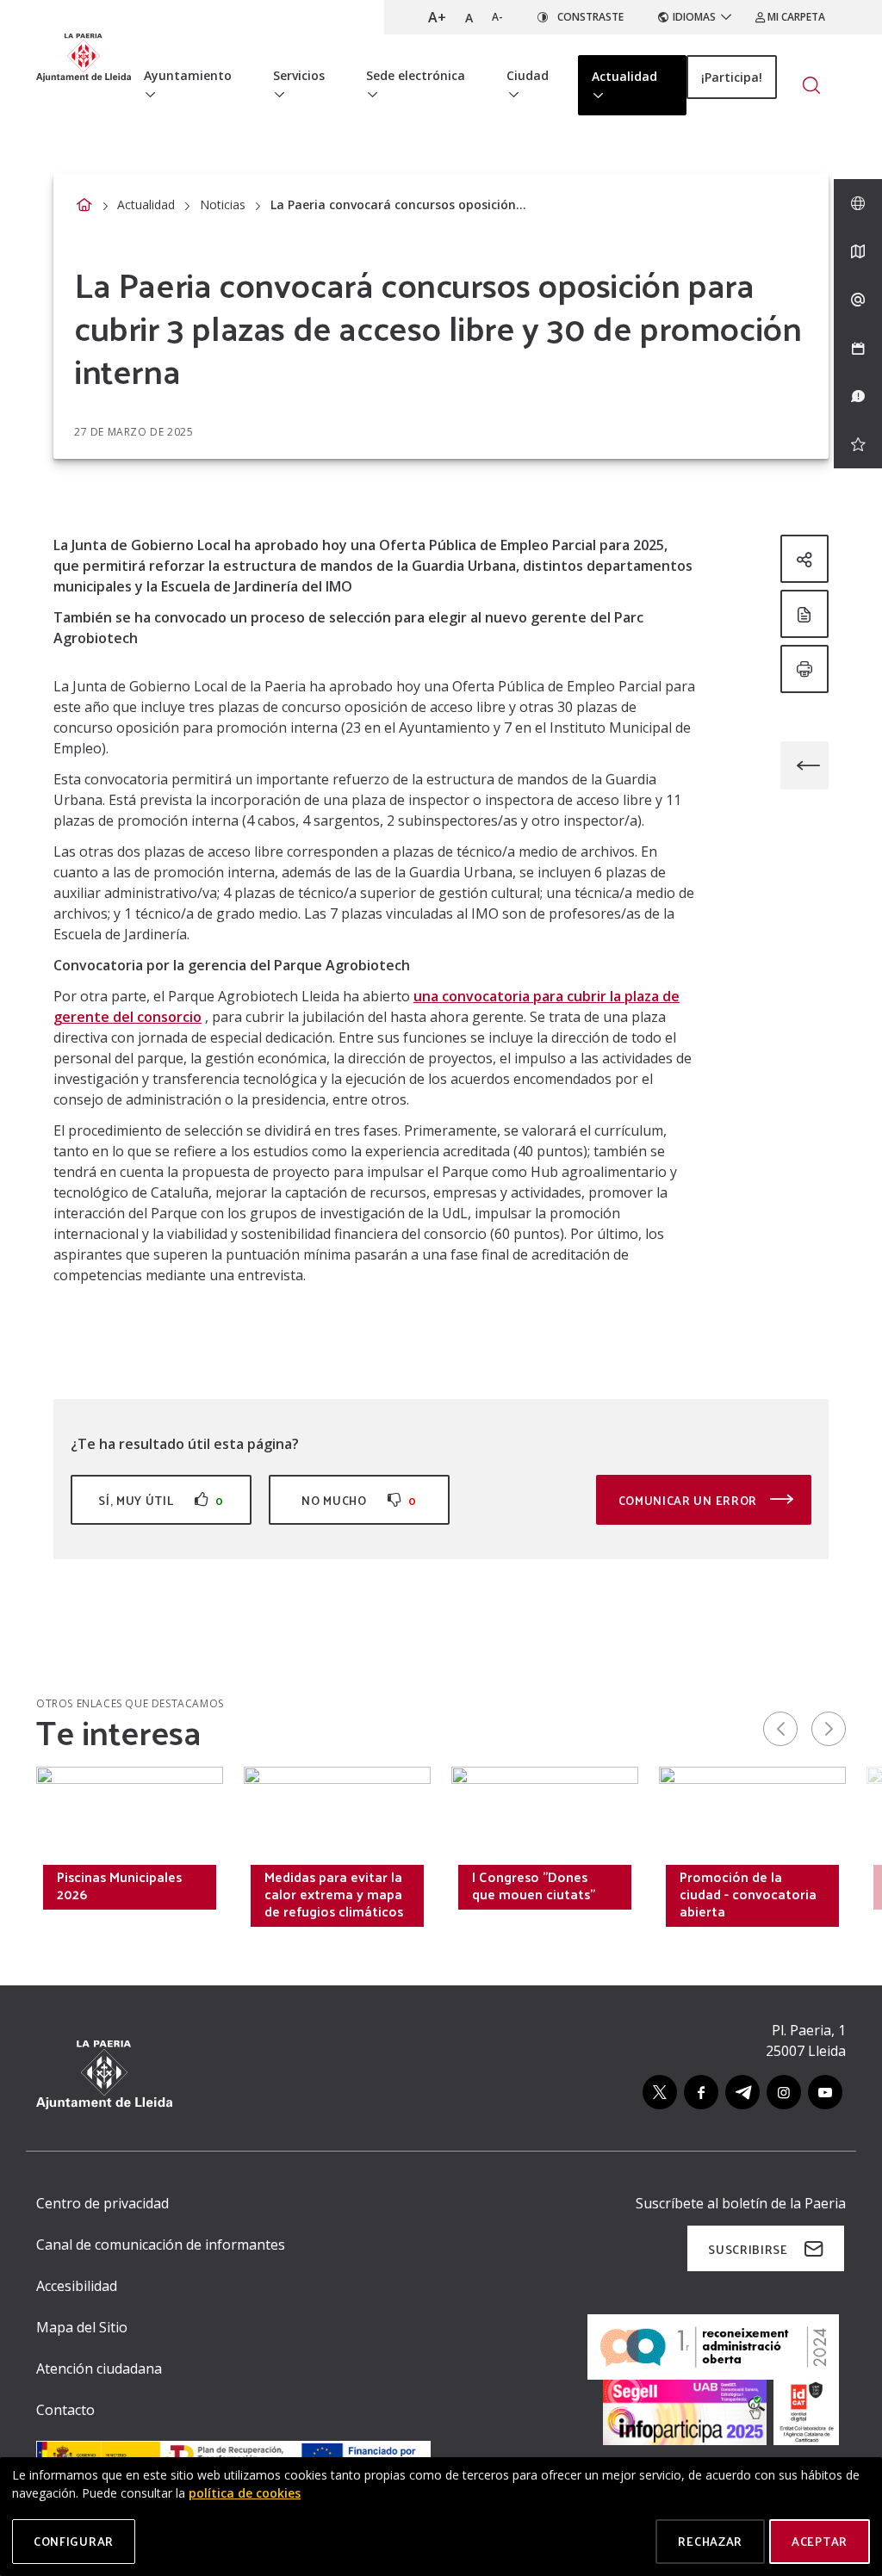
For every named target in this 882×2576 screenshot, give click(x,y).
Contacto (65, 2410)
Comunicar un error (689, 1500)
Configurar (74, 2541)
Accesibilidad (77, 2286)
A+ (437, 17)
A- (497, 17)
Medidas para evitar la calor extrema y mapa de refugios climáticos (334, 1894)
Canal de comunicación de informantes (161, 2245)
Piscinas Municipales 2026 (119, 1886)
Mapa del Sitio (82, 2327)
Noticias (223, 204)
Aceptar (820, 2541)
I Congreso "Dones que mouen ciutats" (534, 1886)
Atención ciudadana (99, 2369)
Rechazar (710, 2541)
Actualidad (146, 204)
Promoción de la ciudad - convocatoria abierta (748, 1894)
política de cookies (245, 2493)
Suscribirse (748, 2249)
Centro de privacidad (102, 2203)
